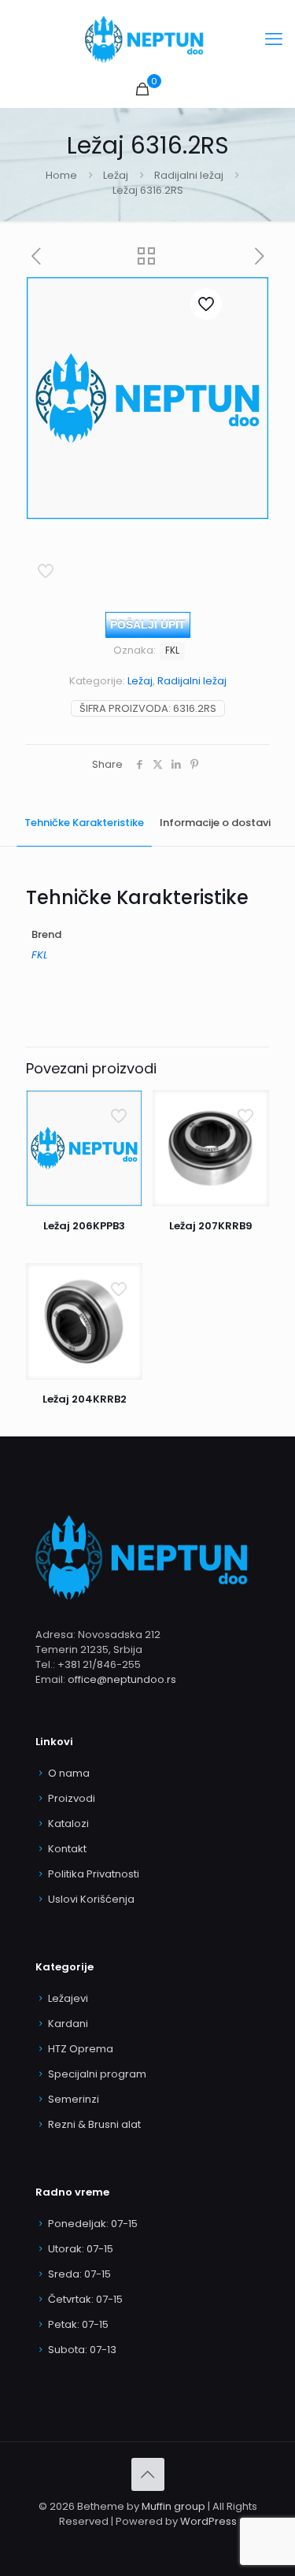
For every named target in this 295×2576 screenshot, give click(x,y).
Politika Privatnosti (94, 1874)
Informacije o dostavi (215, 823)
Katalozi (68, 1824)
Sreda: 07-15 (79, 2274)
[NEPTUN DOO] (147, 39)
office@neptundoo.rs (122, 1679)
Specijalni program (97, 2074)
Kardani (68, 2024)
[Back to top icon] (148, 2474)
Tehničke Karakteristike (84, 823)
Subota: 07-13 (82, 2350)
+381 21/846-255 (99, 1664)
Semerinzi (74, 2099)
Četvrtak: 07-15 (85, 2299)
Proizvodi (72, 1798)
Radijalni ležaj (189, 175)
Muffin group (173, 2506)
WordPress (208, 2521)
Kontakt (67, 1849)
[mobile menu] (274, 39)
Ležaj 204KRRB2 (85, 1399)
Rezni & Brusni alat (94, 2124)
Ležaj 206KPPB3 (84, 1226)
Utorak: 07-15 (81, 2249)
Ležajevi (68, 1998)
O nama (69, 1773)
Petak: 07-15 (78, 2324)
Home (61, 175)
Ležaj (116, 175)
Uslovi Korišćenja (91, 1899)
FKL (172, 650)
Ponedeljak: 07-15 (93, 2224)
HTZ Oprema (81, 2049)
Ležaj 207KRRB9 (211, 1226)
